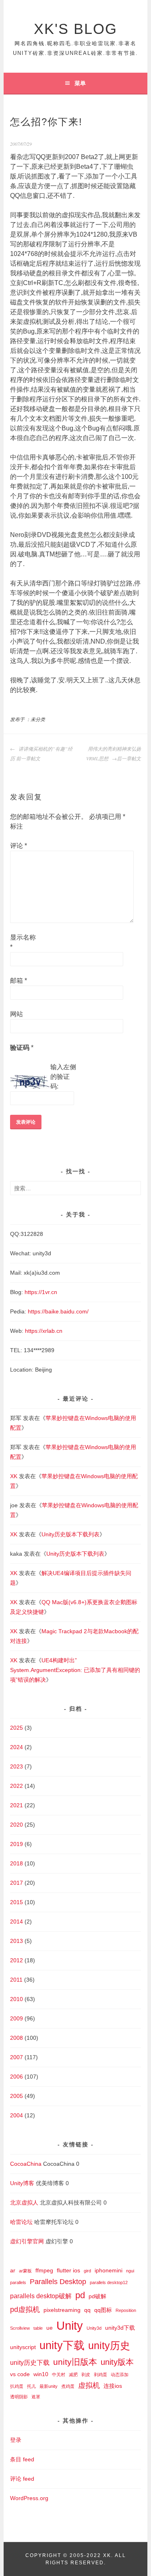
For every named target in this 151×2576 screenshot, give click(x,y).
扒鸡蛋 (17, 2386)
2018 (17, 1863)
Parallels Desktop (58, 2281)
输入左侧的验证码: (63, 1077)
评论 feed (22, 2479)
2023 (17, 1766)
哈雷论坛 (21, 2222)
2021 (17, 1805)
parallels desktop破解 (41, 2296)
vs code (20, 2374)
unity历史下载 (30, 2362)
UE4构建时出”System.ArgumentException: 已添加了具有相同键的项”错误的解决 (75, 1670)
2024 (17, 1747)
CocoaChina (26, 2164)
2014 (17, 1922)
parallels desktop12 (109, 2282)
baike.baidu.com (66, 1311)
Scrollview (20, 2328)
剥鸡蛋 (100, 2375)
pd (80, 2295)
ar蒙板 (25, 2271)
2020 (17, 1825)
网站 (17, 1014)
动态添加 (120, 2375)
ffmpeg (44, 2270)
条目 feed (22, 2459)
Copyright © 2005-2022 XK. (70, 2555)
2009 (17, 2018)
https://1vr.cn (41, 1292)
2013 (17, 1941)
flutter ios (68, 2270)
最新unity (49, 2386)
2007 (17, 2057)
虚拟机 (89, 2385)
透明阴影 (19, 2397)
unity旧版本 (75, 2362)
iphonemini (109, 2270)
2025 (17, 1728)
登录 (16, 2440)
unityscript (23, 2347)
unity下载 (62, 2345)
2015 (17, 1902)
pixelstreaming (62, 2310)
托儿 (31, 2386)
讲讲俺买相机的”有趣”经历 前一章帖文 (41, 753)
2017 (17, 1883)
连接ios (113, 2386)
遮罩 (36, 2397)
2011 (16, 1980)
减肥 (73, 2375)
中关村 (59, 2375)
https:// (36, 1311)
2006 (17, 2077)
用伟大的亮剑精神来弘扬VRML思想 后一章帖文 (114, 753)
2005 (17, 2096)
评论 (19, 846)
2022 (17, 1786)
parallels (18, 2282)
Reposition (126, 2310)
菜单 (80, 83)
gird (87, 2271)
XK (14, 1476)
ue (50, 2328)
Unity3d (94, 2328)
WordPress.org (29, 2498)
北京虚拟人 (24, 2203)
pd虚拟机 (25, 2309)
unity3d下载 (120, 2328)
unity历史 (109, 2346)
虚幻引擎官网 (27, 2241)
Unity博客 (22, 2183)
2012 (17, 1960)
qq (87, 2310)
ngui (130, 2271)
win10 (41, 2374)
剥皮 (86, 2375)
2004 (17, 2115)
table (38, 2328)
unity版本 (117, 2362)
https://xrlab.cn (44, 1331)
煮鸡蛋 (68, 2386)
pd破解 (97, 2296)
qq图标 (103, 2310)
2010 (17, 1999)
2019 (17, 1844)
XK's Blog (75, 29)
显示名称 (23, 942)
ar (13, 2270)
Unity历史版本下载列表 (70, 1534)
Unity (70, 2325)
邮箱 (19, 981)
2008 (17, 2038)
